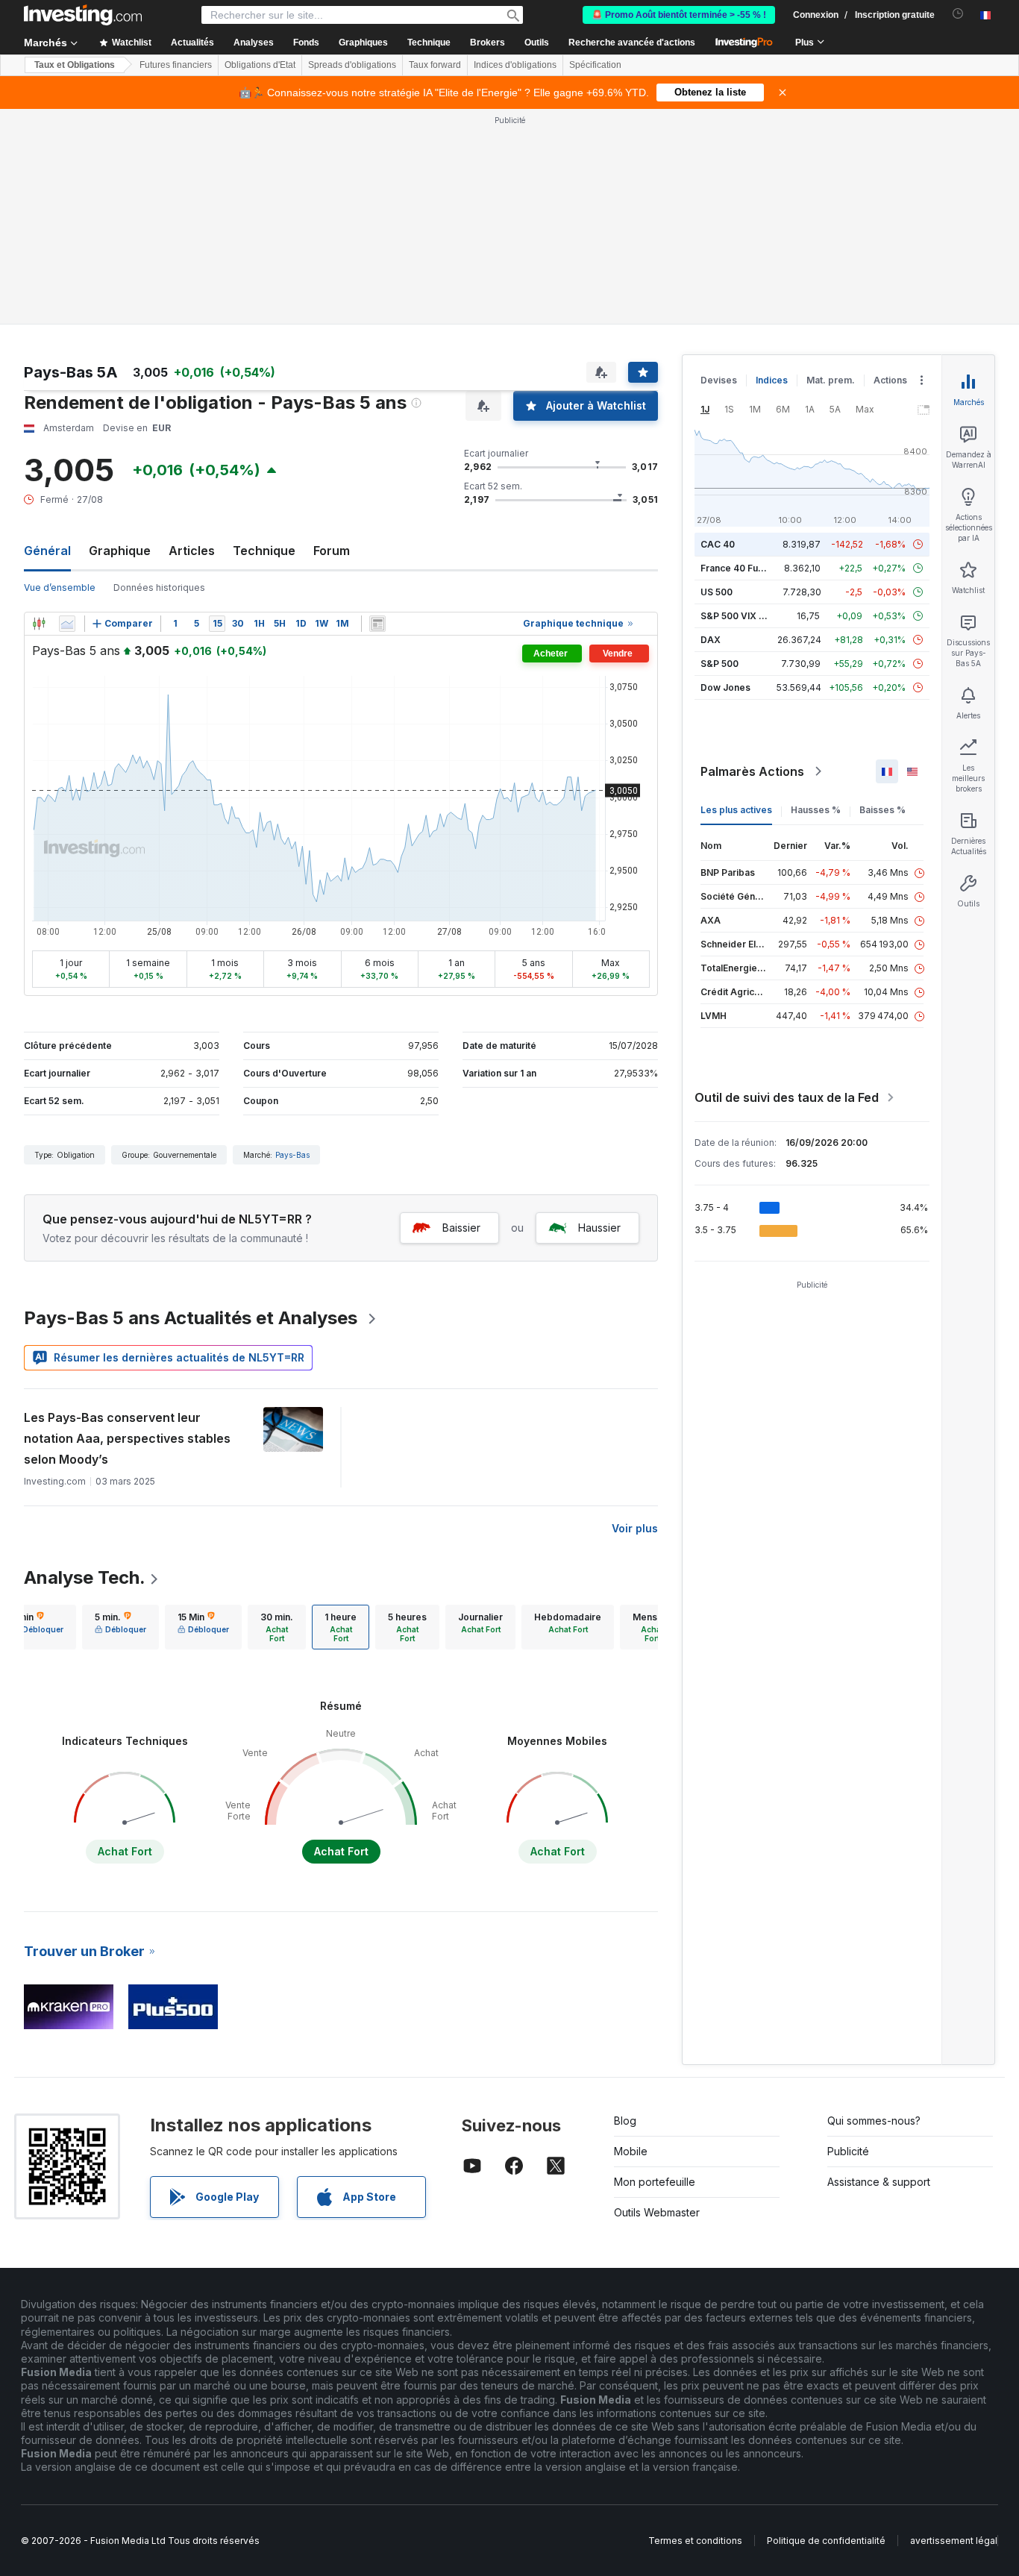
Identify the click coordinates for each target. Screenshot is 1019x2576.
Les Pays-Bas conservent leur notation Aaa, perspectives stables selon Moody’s (127, 1438)
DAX (711, 640)
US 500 (717, 592)
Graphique (120, 551)
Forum (332, 551)
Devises (719, 380)
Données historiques (159, 587)
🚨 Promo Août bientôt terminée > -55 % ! (679, 15)
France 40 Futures (741, 568)
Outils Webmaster (657, 2212)
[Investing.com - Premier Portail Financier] (83, 15)
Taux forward (435, 65)
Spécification (595, 65)
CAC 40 (718, 544)
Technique (264, 551)
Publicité (848, 2151)
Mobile (631, 2151)
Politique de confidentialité (826, 2541)
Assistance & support (879, 2182)
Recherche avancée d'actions (632, 43)
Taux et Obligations (75, 65)
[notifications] (958, 14)
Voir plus (635, 1528)
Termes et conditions (695, 2541)
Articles (192, 551)
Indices (772, 380)
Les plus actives (736, 810)
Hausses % (816, 810)
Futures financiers (176, 65)
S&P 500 (719, 664)
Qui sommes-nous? (874, 2121)
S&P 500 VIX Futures (746, 616)
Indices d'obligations (515, 65)
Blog (625, 2121)
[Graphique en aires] (67, 624)
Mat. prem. (831, 380)
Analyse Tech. (85, 1577)
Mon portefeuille (655, 2182)
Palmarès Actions (752, 771)
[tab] (120, 1627)
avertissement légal (954, 2541)
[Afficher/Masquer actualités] (377, 624)
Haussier (599, 1228)
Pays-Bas (292, 1155)
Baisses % (882, 810)
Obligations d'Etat (260, 65)
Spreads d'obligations (352, 65)
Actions (890, 380)
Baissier (461, 1228)
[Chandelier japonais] (39, 624)
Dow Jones (725, 687)
